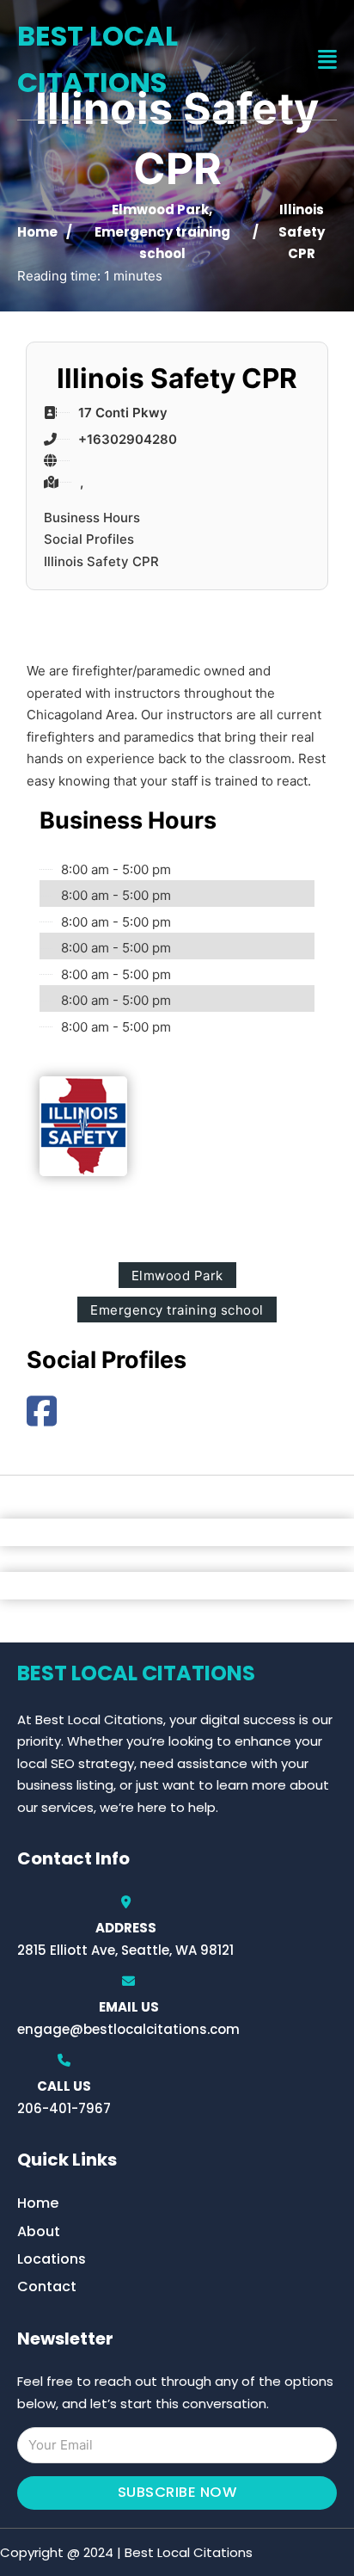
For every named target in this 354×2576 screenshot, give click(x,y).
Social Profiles (89, 539)
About (39, 2231)
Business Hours (92, 518)
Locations (52, 2259)
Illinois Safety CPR (101, 561)
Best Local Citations (98, 59)
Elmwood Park (160, 210)
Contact (47, 2286)
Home (37, 232)
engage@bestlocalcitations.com (128, 2029)
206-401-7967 (64, 2108)
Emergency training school (177, 1310)
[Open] (327, 60)
